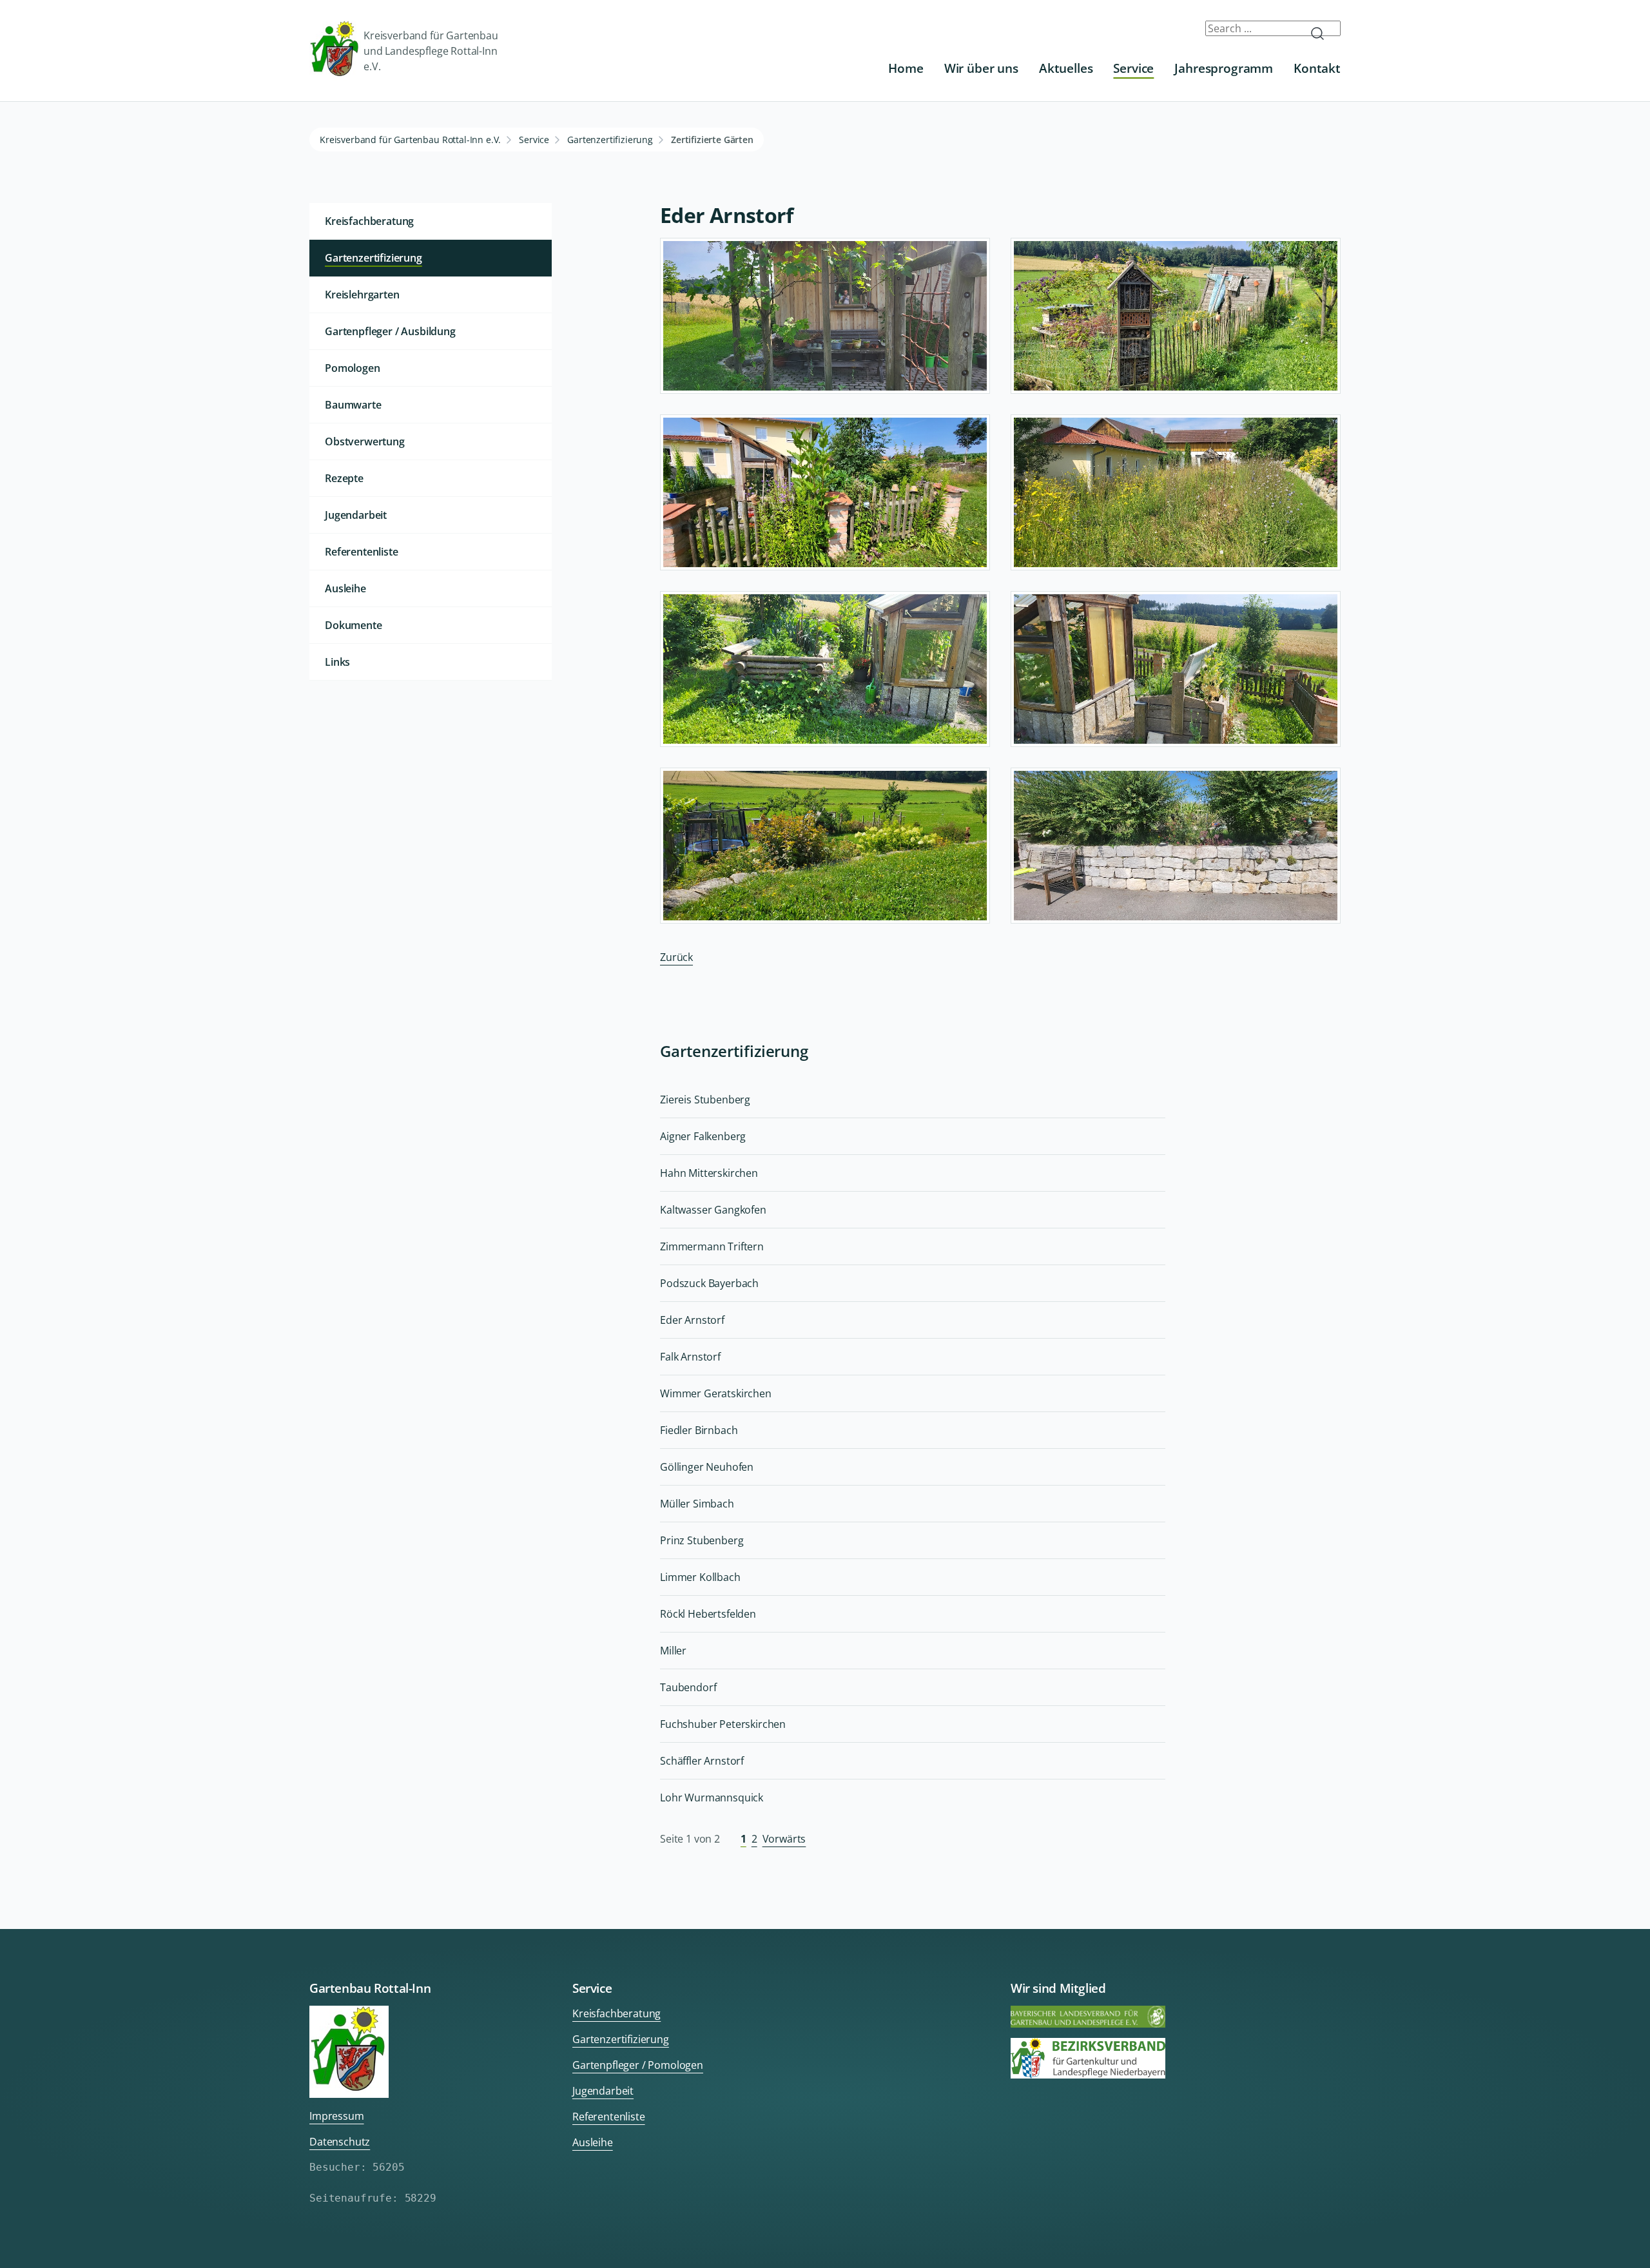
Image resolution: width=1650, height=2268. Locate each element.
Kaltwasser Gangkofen (713, 1210)
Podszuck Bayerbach (709, 1283)
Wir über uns (981, 68)
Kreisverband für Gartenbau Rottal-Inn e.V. (410, 140)
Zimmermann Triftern (712, 1246)
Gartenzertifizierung (610, 140)
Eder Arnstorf (692, 1320)
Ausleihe (345, 588)
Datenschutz (340, 2142)
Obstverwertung (365, 441)
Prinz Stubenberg (702, 1540)
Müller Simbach (697, 1504)
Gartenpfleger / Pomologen (638, 2065)
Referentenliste (362, 552)
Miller (673, 1651)
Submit (1323, 34)
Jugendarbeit (356, 515)
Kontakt (1317, 68)
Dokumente (354, 625)
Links (337, 662)
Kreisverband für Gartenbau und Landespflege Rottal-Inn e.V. (431, 51)
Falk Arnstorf (690, 1357)
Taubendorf (688, 1687)
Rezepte (344, 478)
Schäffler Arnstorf (702, 1761)
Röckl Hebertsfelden (708, 1614)
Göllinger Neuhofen (707, 1467)
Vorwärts (784, 1839)
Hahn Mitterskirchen (709, 1173)
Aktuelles (1066, 68)
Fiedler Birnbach (699, 1430)
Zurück (676, 957)
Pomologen (353, 368)
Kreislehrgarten (362, 295)
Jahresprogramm (1224, 68)
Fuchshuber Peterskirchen (723, 1724)
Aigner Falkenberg (703, 1136)
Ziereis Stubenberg (705, 1100)
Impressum (337, 2116)
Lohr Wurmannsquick (712, 1798)
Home (906, 68)
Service (1133, 68)
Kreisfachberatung (369, 221)
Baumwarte (353, 405)
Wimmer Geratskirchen (716, 1393)
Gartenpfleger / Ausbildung (390, 331)
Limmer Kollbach (700, 1577)
